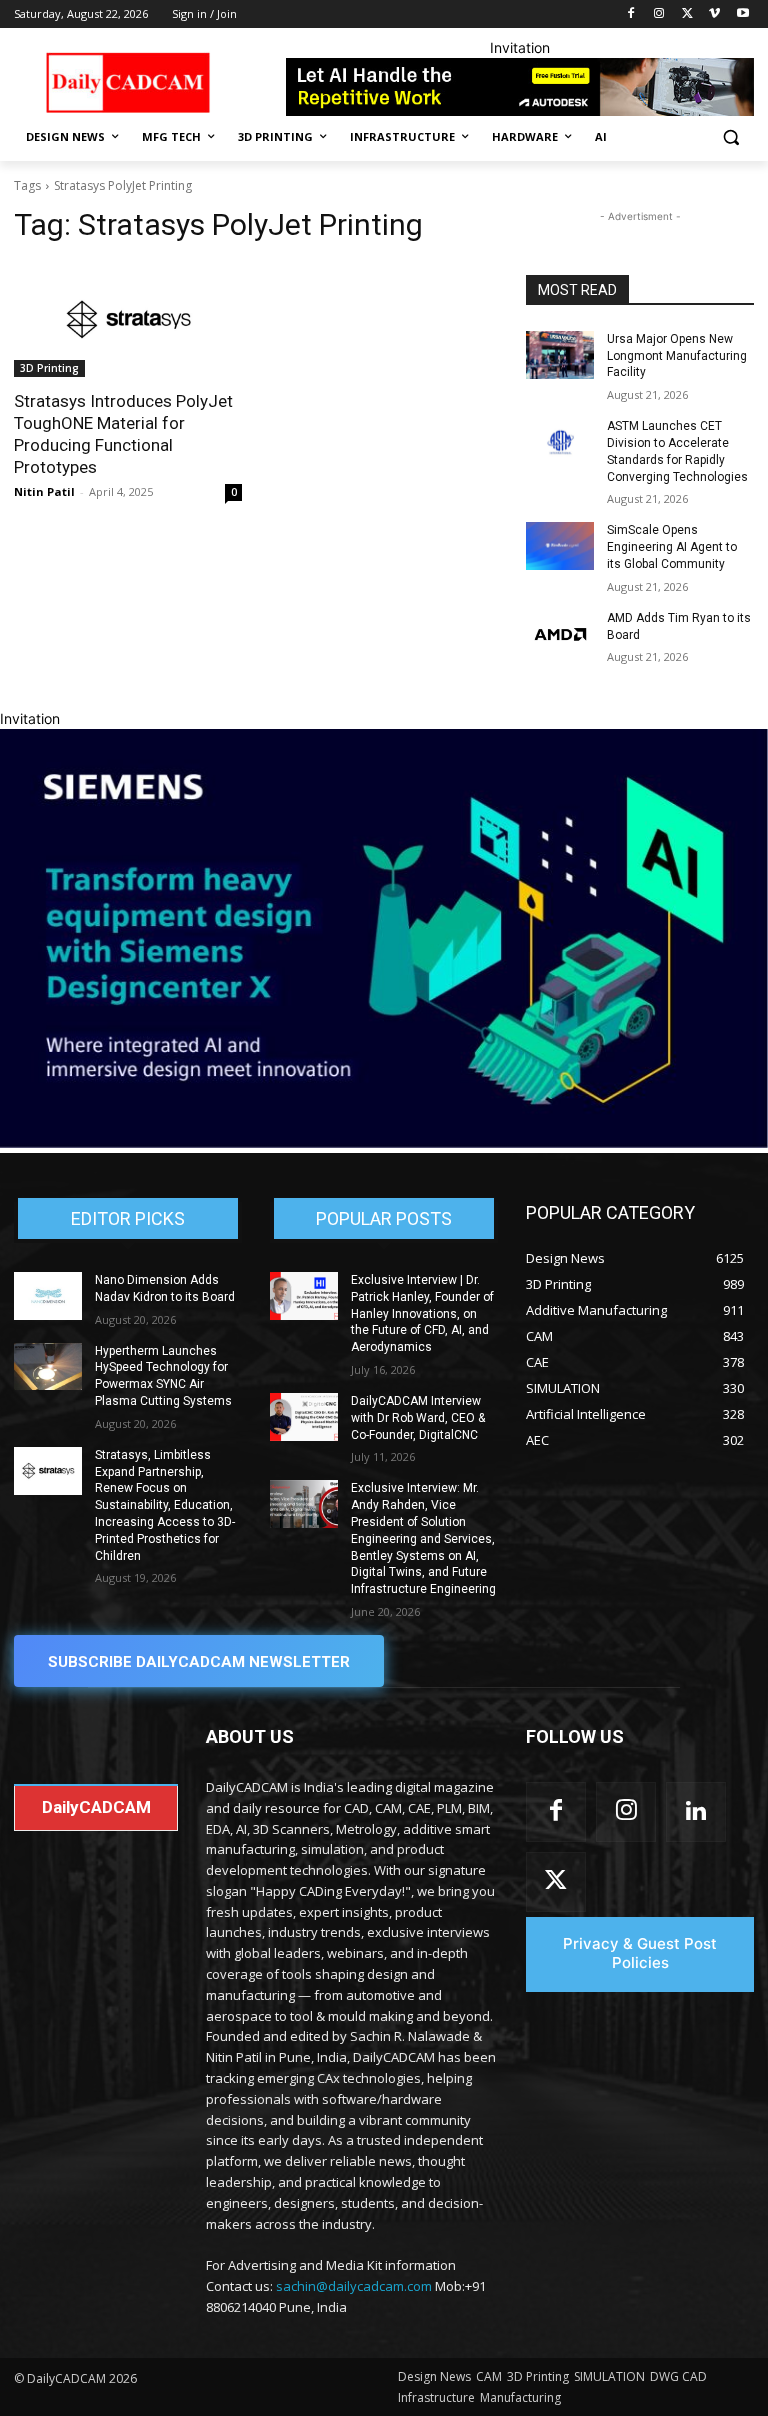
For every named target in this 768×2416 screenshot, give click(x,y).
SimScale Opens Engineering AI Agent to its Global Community (672, 547)
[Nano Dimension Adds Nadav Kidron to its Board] (48, 1296)
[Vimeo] (714, 14)
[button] (730, 137)
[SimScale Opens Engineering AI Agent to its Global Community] (560, 546)
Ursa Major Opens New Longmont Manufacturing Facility (677, 356)
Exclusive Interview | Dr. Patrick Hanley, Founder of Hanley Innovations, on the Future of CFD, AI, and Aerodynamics (422, 1313)
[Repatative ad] (520, 87)
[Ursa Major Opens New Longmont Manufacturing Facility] (560, 355)
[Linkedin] (696, 1812)
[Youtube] (742, 14)
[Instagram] (659, 14)
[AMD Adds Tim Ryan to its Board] (560, 634)
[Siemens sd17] (384, 1142)
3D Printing (49, 368)
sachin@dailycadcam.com (354, 2286)
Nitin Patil (44, 491)
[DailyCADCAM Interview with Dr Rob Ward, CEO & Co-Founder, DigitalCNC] (304, 1417)
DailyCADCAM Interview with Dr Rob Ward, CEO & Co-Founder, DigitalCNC (418, 1418)
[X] (687, 14)
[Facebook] (631, 14)
